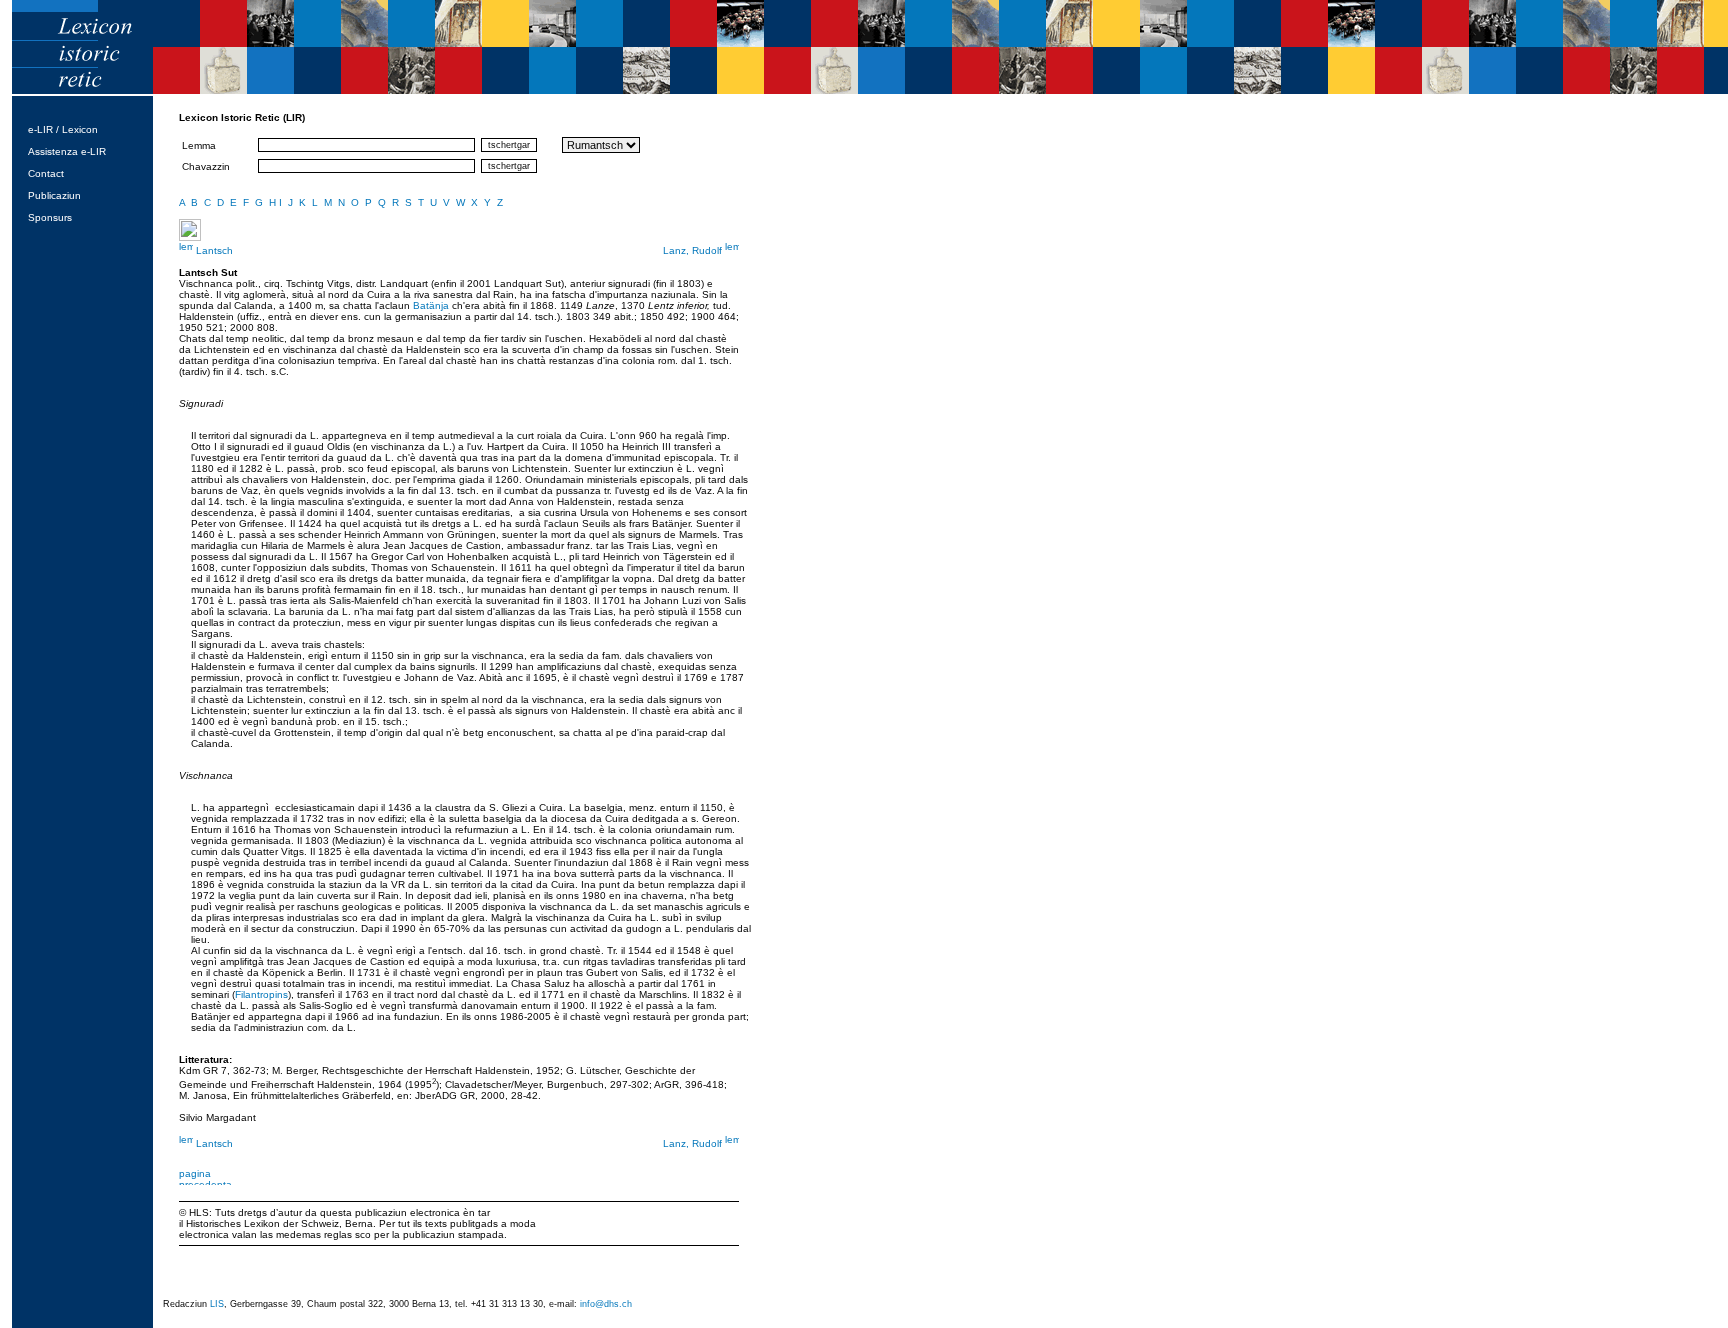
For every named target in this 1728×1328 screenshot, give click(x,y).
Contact (46, 173)
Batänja (431, 305)
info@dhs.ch (606, 1304)
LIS (217, 1304)
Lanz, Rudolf (694, 250)
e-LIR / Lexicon (63, 129)
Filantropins (261, 994)
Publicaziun (54, 195)
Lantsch (213, 250)
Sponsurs (50, 217)
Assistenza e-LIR (67, 151)
